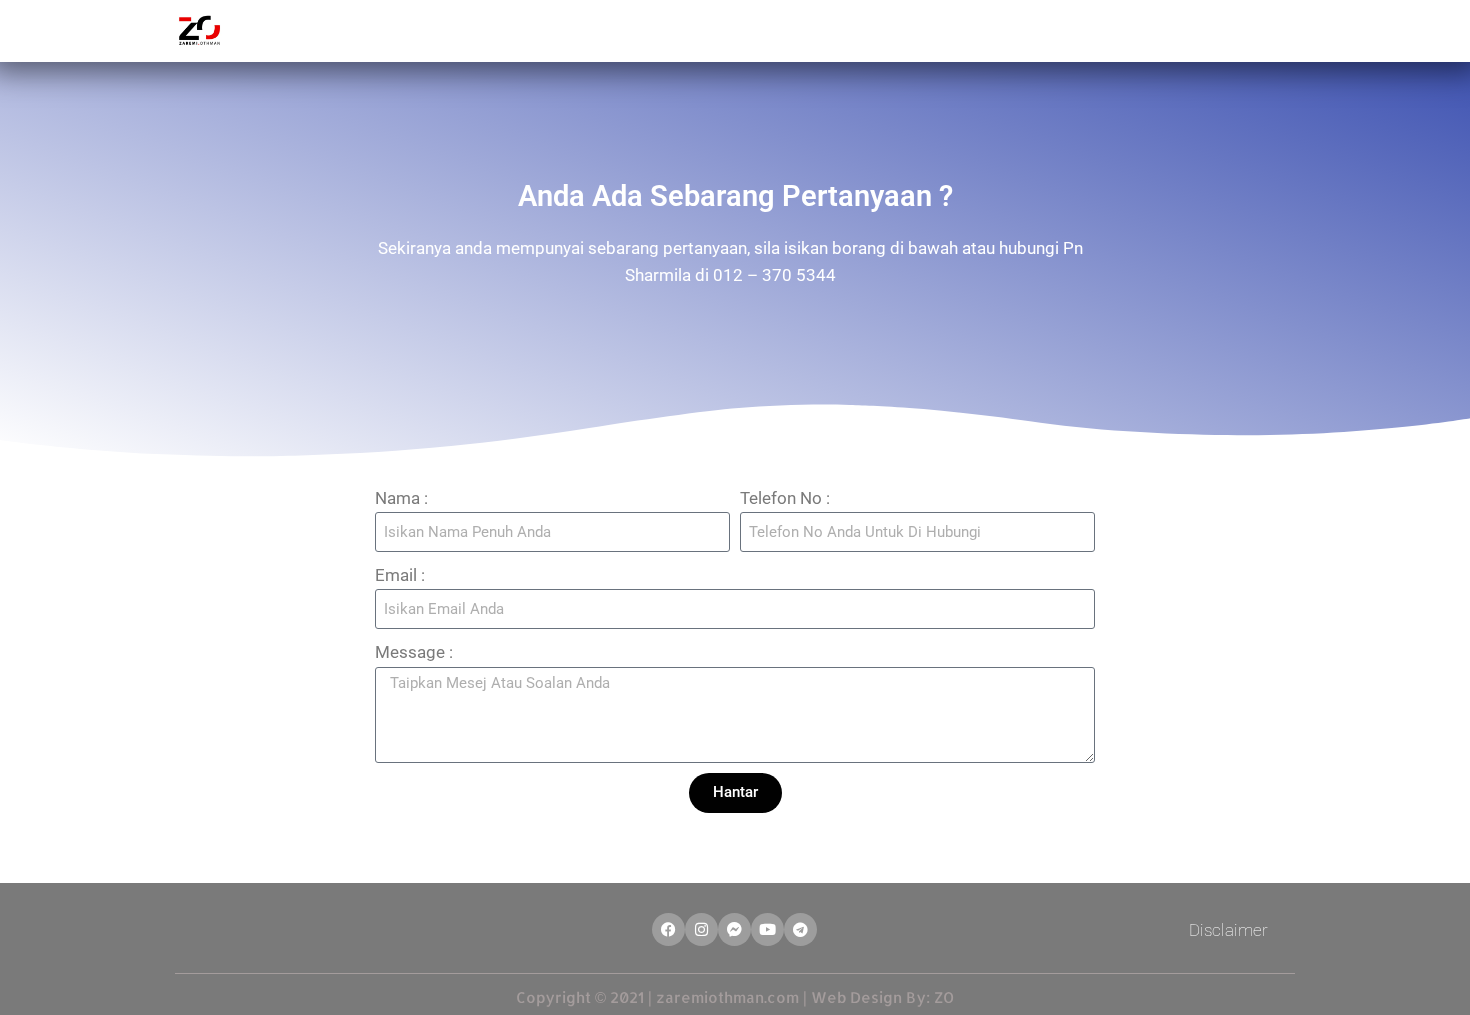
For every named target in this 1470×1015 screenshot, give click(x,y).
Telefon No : (785, 498)
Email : (400, 575)
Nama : (401, 498)
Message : (414, 652)
